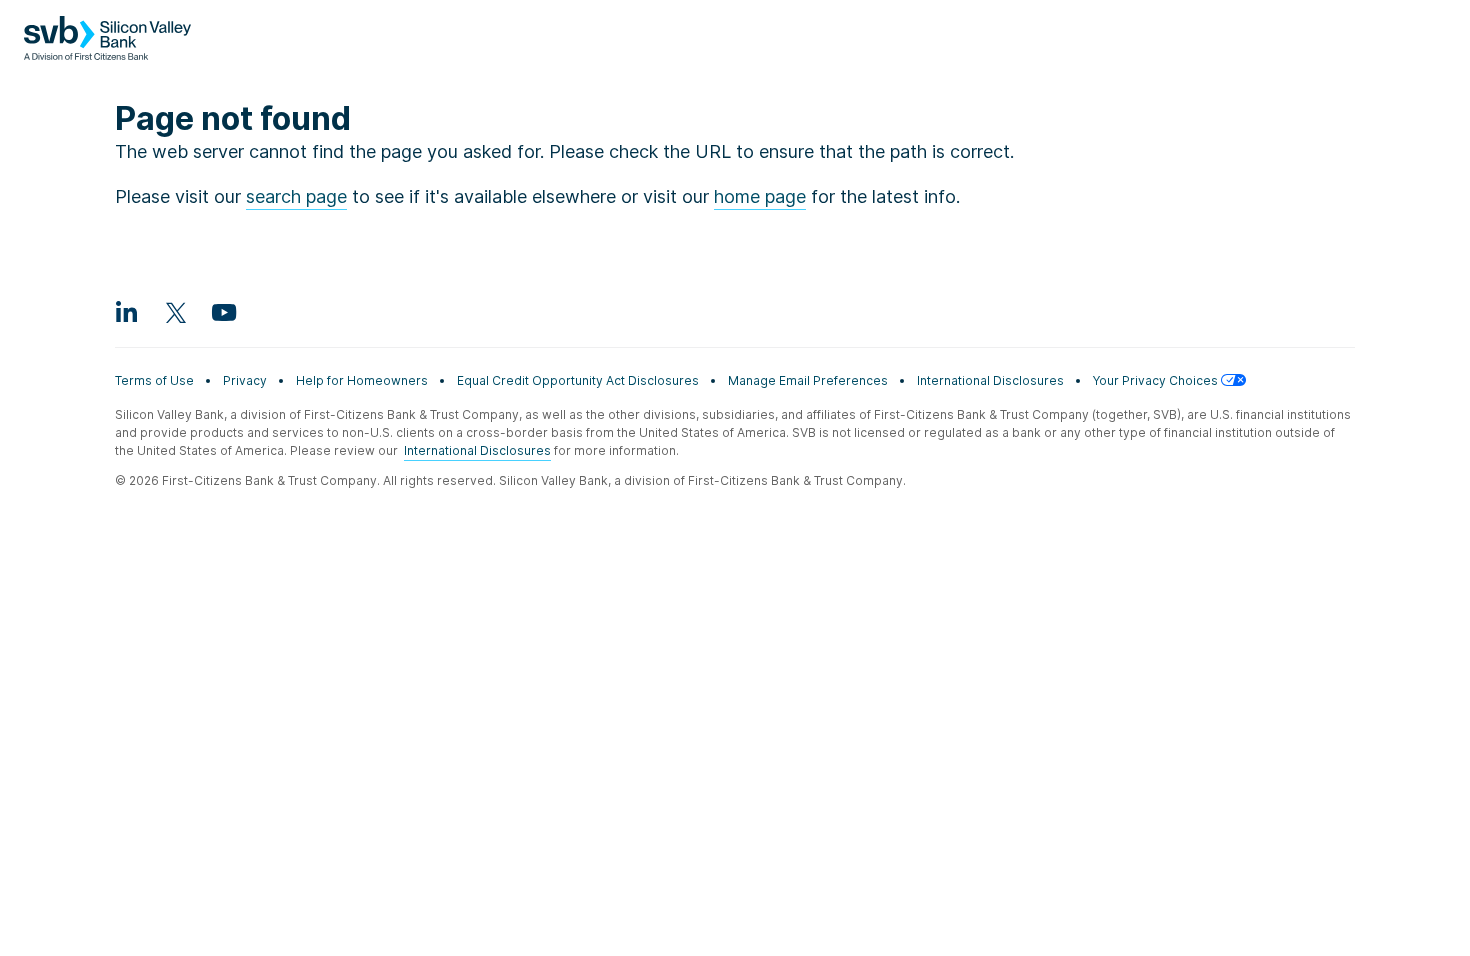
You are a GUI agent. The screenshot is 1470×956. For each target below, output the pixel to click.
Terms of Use (154, 380)
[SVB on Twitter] (175, 312)
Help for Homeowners (362, 380)
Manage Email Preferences (808, 380)
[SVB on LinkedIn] (127, 312)
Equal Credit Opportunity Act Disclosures (578, 380)
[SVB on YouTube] (223, 312)
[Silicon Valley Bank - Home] (107, 48)
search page (296, 196)
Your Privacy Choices (1157, 380)
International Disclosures (990, 380)
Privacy (245, 380)
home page (760, 196)
